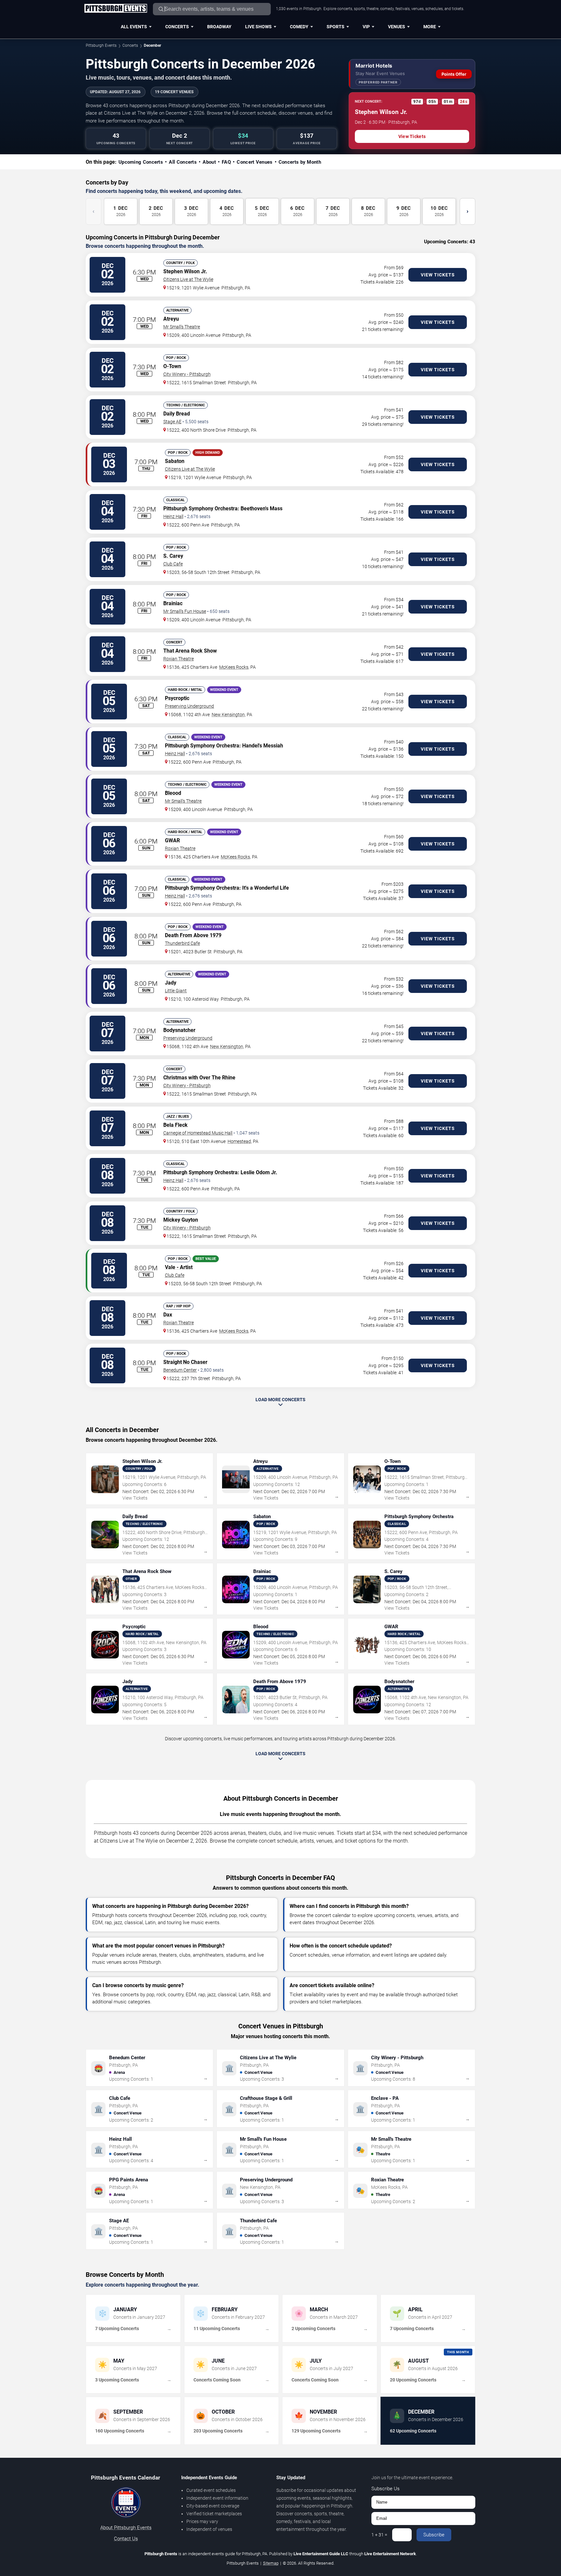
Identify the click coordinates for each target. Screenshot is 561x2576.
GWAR (172, 840)
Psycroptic (177, 698)
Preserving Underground (189, 706)
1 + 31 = (379, 2535)
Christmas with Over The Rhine (199, 1078)
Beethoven (253, 508)
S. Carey (173, 556)
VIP (366, 27)
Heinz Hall (173, 516)
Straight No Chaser (185, 1362)
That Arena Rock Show (190, 651)
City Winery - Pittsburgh (187, 374)
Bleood (173, 793)
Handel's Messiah (263, 746)
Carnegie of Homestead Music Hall (198, 1133)
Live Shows (258, 27)
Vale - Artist (179, 1267)
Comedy (299, 27)
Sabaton (175, 461)
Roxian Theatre (179, 659)
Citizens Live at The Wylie (188, 279)
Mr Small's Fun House (185, 611)
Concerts (177, 27)
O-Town (172, 366)
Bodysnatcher (179, 1030)
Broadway (219, 27)
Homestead (239, 1141)
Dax (168, 1315)
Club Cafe (173, 564)
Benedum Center (180, 1370)
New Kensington (228, 715)
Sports (336, 27)
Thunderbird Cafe (182, 943)
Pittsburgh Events (101, 45)
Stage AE (172, 422)
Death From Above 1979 (193, 935)
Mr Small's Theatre (182, 327)
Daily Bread (177, 414)
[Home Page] (116, 9)
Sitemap (271, 2563)
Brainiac (173, 603)
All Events (134, 27)
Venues (397, 27)
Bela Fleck (175, 1125)
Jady (171, 983)
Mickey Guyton (181, 1220)
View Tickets (412, 136)
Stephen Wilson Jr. (185, 271)
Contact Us (126, 2539)
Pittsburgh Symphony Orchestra (200, 508)
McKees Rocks (234, 667)
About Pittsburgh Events (126, 2528)
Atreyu (171, 319)
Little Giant (176, 991)
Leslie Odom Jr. (259, 1172)
